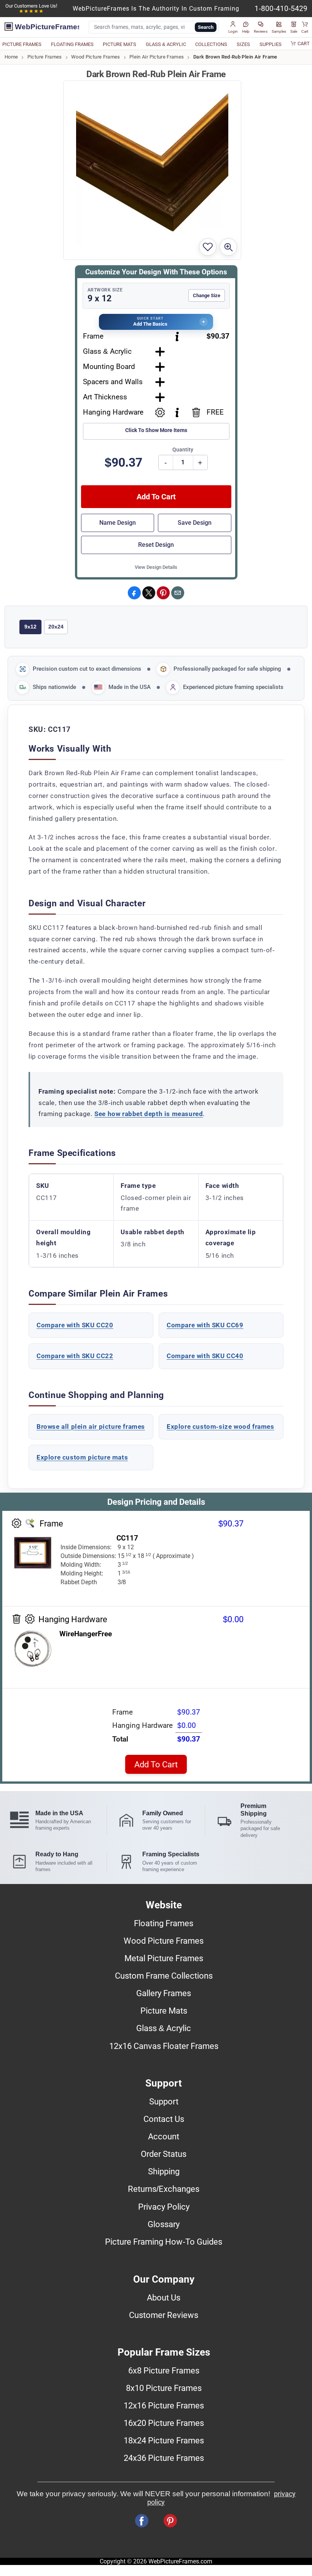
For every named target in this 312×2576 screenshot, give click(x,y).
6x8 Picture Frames (164, 2370)
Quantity (183, 450)
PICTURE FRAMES (22, 44)
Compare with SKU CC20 (75, 1325)
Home (11, 57)
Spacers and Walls (113, 382)
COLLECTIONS (211, 44)
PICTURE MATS (119, 44)
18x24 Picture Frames (164, 2440)
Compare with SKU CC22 (75, 1356)
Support (164, 2101)
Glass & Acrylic (107, 351)
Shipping (164, 2171)
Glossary (164, 2224)
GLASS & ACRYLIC (166, 44)
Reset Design (156, 545)
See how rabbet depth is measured (149, 1114)
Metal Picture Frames (164, 1958)
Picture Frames (45, 57)
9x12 (30, 627)
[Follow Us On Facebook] (142, 2521)
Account (164, 2136)
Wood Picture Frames (96, 57)
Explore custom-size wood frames (220, 1427)
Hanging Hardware (113, 412)
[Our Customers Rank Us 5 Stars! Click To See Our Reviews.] (31, 11)
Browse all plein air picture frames (91, 1427)
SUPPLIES (271, 44)
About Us (164, 2297)
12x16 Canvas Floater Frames (164, 2046)
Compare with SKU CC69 (205, 1325)
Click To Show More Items (156, 430)
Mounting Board (109, 367)
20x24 (56, 627)
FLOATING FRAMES (72, 44)
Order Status (164, 2154)
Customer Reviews (164, 2315)
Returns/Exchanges (164, 2189)
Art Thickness (105, 397)
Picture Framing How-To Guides (164, 2242)
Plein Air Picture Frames (157, 57)
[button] (233, 27)
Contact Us (164, 2119)
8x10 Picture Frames (164, 2388)
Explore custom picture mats (82, 1457)
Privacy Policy (164, 2207)
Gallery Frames (164, 1993)
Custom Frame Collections (164, 1976)
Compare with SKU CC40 (205, 1356)
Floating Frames (164, 1923)
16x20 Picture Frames (164, 2423)
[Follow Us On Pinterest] (170, 2521)
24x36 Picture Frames (164, 2458)
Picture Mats (164, 2011)
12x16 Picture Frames (164, 2405)
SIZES (243, 44)
